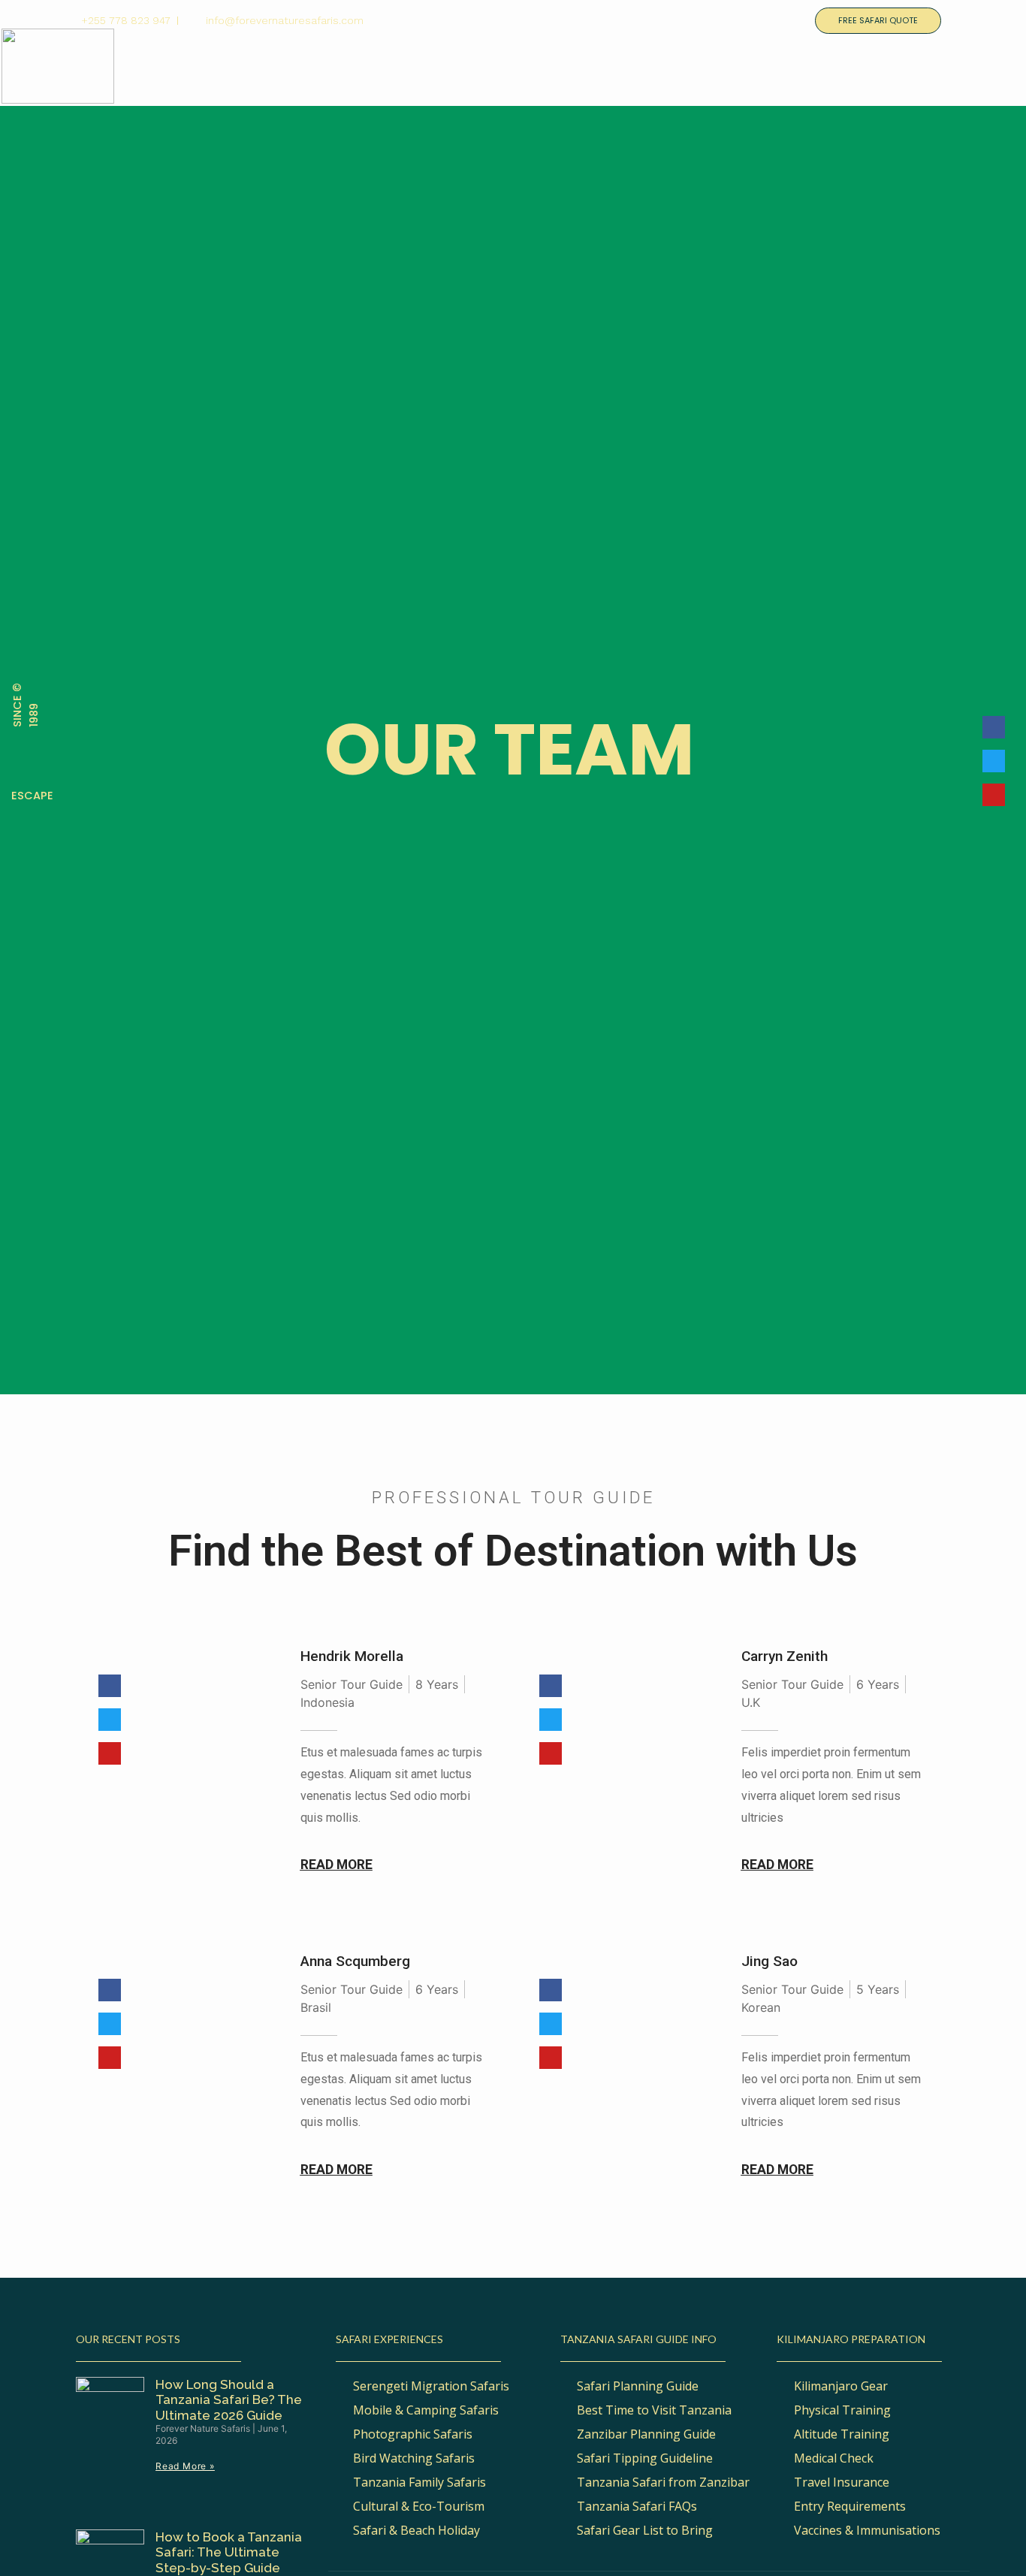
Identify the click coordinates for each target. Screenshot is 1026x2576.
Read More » (185, 2466)
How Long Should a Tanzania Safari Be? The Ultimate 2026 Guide (229, 2400)
